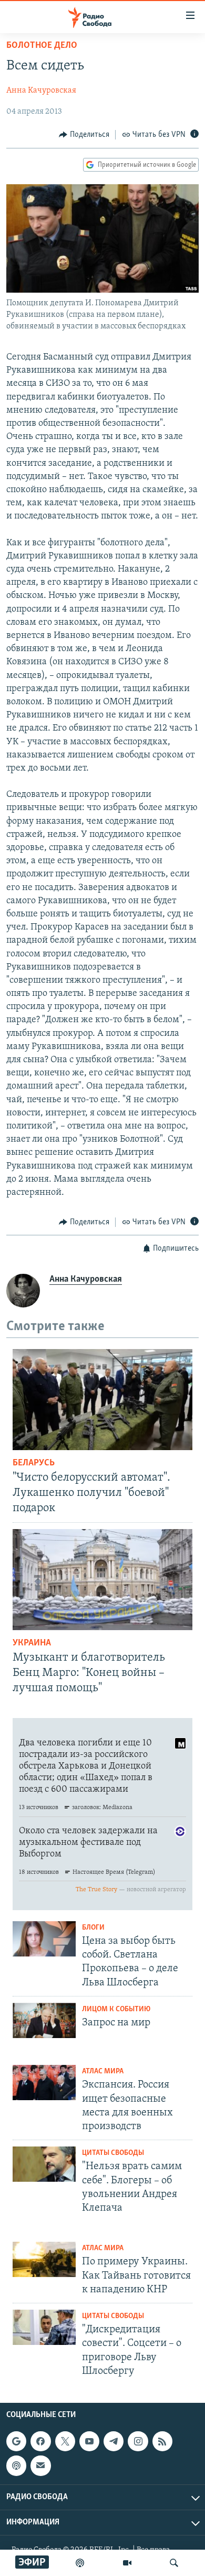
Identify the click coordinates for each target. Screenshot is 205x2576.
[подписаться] (40, 2465)
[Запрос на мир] (44, 2020)
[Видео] (127, 2563)
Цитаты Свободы (113, 2153)
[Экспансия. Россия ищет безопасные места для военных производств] (44, 2083)
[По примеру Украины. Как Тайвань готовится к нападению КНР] (44, 2259)
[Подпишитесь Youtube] (89, 2441)
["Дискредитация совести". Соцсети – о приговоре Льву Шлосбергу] (44, 2327)
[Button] (84, 135)
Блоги (93, 1928)
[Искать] (174, 2563)
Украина (32, 1643)
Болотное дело (42, 46)
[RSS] (162, 2441)
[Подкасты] (16, 2465)
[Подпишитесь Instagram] (138, 2441)
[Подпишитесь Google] (16, 2441)
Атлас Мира (103, 2071)
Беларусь (34, 1463)
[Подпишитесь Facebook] (40, 2441)
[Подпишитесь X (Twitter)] (65, 2441)
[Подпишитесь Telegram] (114, 2441)
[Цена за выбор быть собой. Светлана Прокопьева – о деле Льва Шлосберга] (44, 1939)
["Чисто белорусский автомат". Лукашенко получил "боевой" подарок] (102, 1400)
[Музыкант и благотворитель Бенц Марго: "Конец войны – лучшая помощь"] (102, 1580)
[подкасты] (80, 2563)
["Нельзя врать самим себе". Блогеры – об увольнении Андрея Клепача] (44, 2164)
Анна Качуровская (41, 91)
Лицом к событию (116, 2009)
